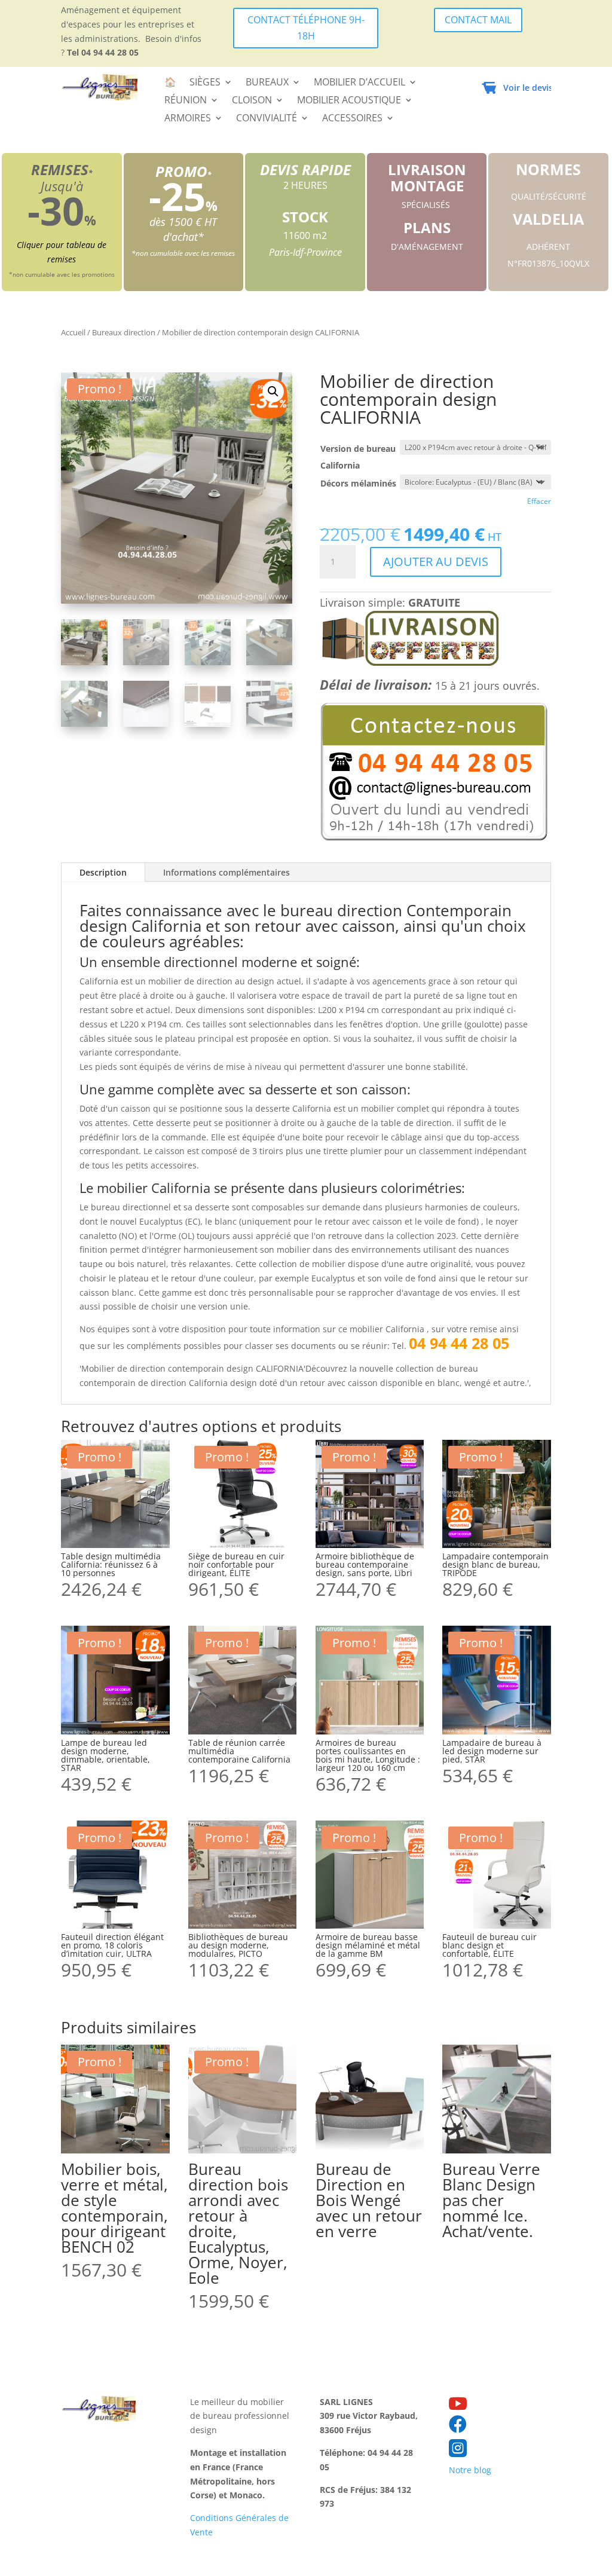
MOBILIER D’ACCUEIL (359, 83)
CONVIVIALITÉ (267, 119)
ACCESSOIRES (352, 119)
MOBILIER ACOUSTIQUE (349, 101)
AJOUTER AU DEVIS (436, 562)
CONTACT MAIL (478, 20)
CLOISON (252, 101)
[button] (273, 391)
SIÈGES (205, 83)
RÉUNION (186, 101)
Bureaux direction (124, 332)
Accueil (73, 332)
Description (103, 872)
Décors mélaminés (358, 483)
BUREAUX (267, 83)
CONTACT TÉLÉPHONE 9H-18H (306, 28)
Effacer (539, 501)
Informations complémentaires (227, 872)
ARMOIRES (188, 119)
